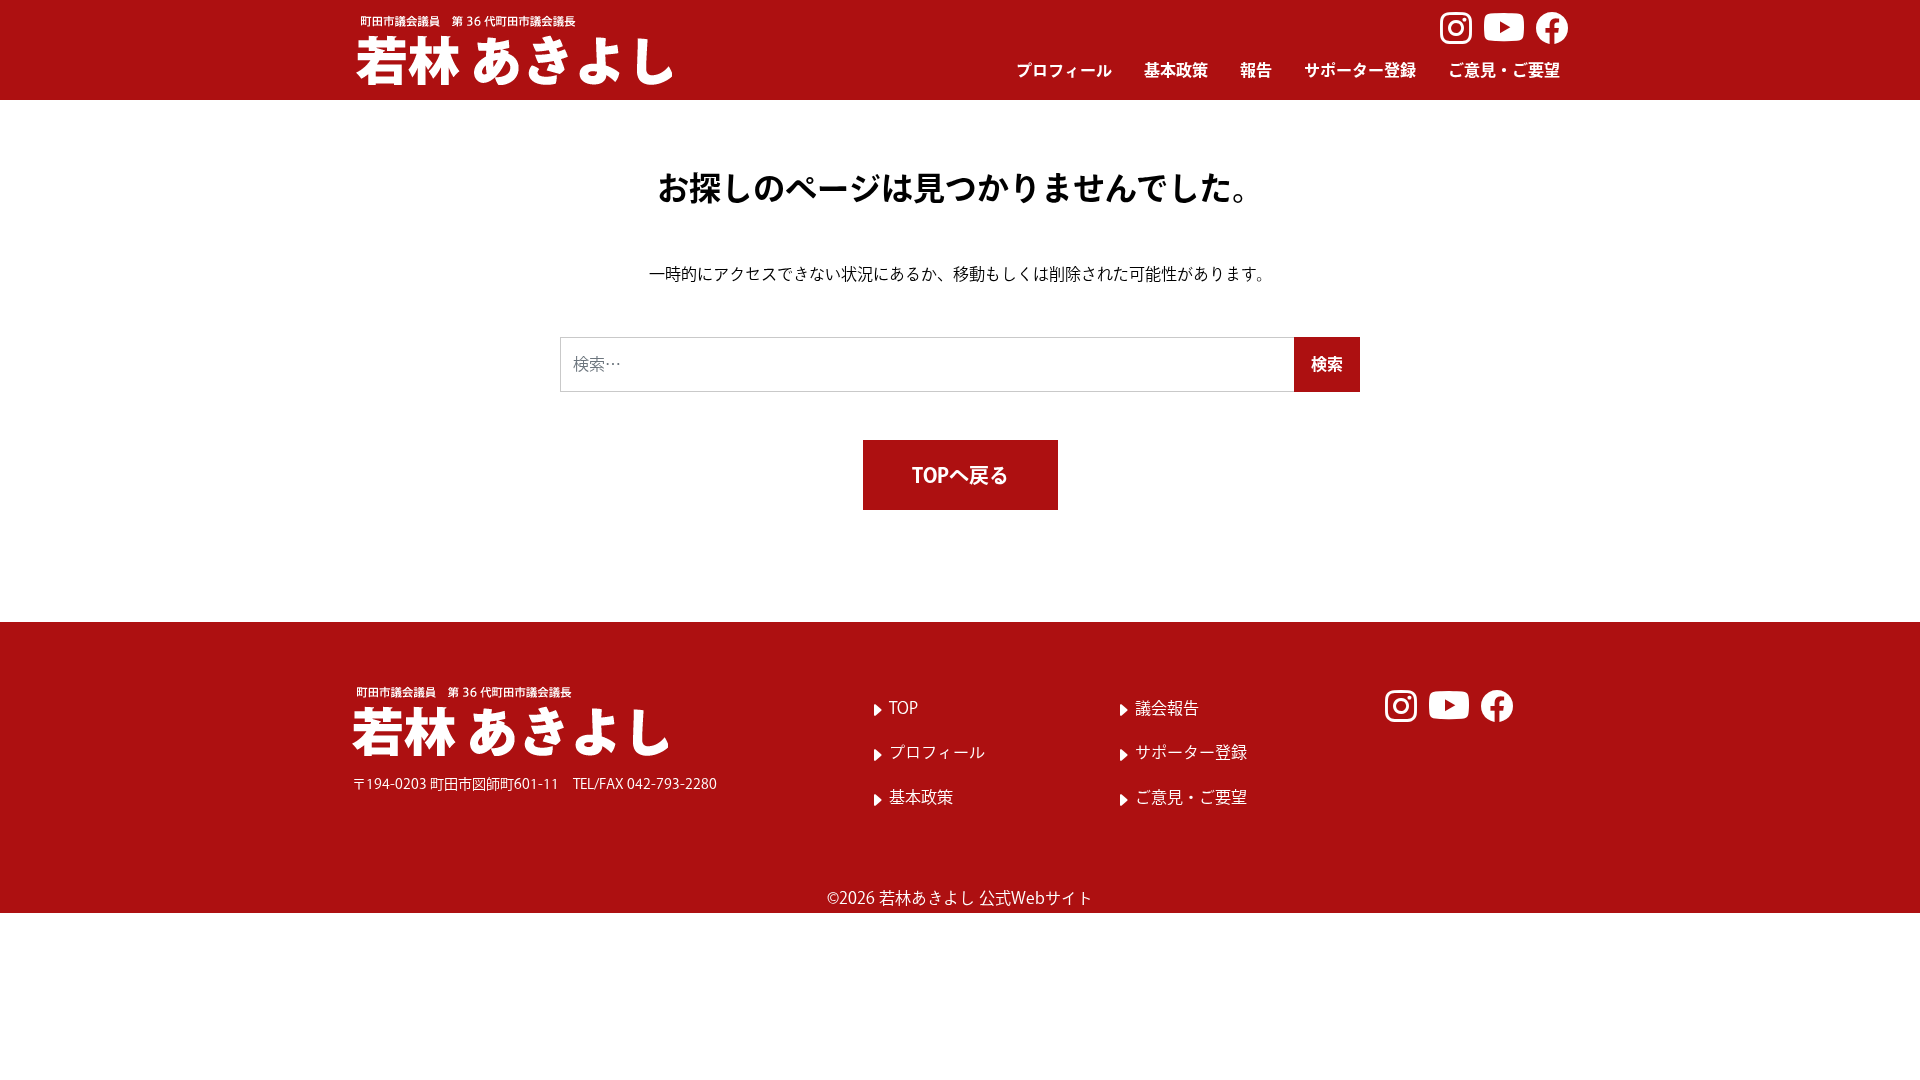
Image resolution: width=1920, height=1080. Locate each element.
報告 (1256, 70)
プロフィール (1064, 70)
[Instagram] (1456, 28)
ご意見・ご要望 (1504, 70)
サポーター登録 (1360, 70)
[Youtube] (1504, 28)
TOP (903, 708)
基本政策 (1176, 70)
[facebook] (1552, 28)
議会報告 (1167, 708)
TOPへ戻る (960, 475)
